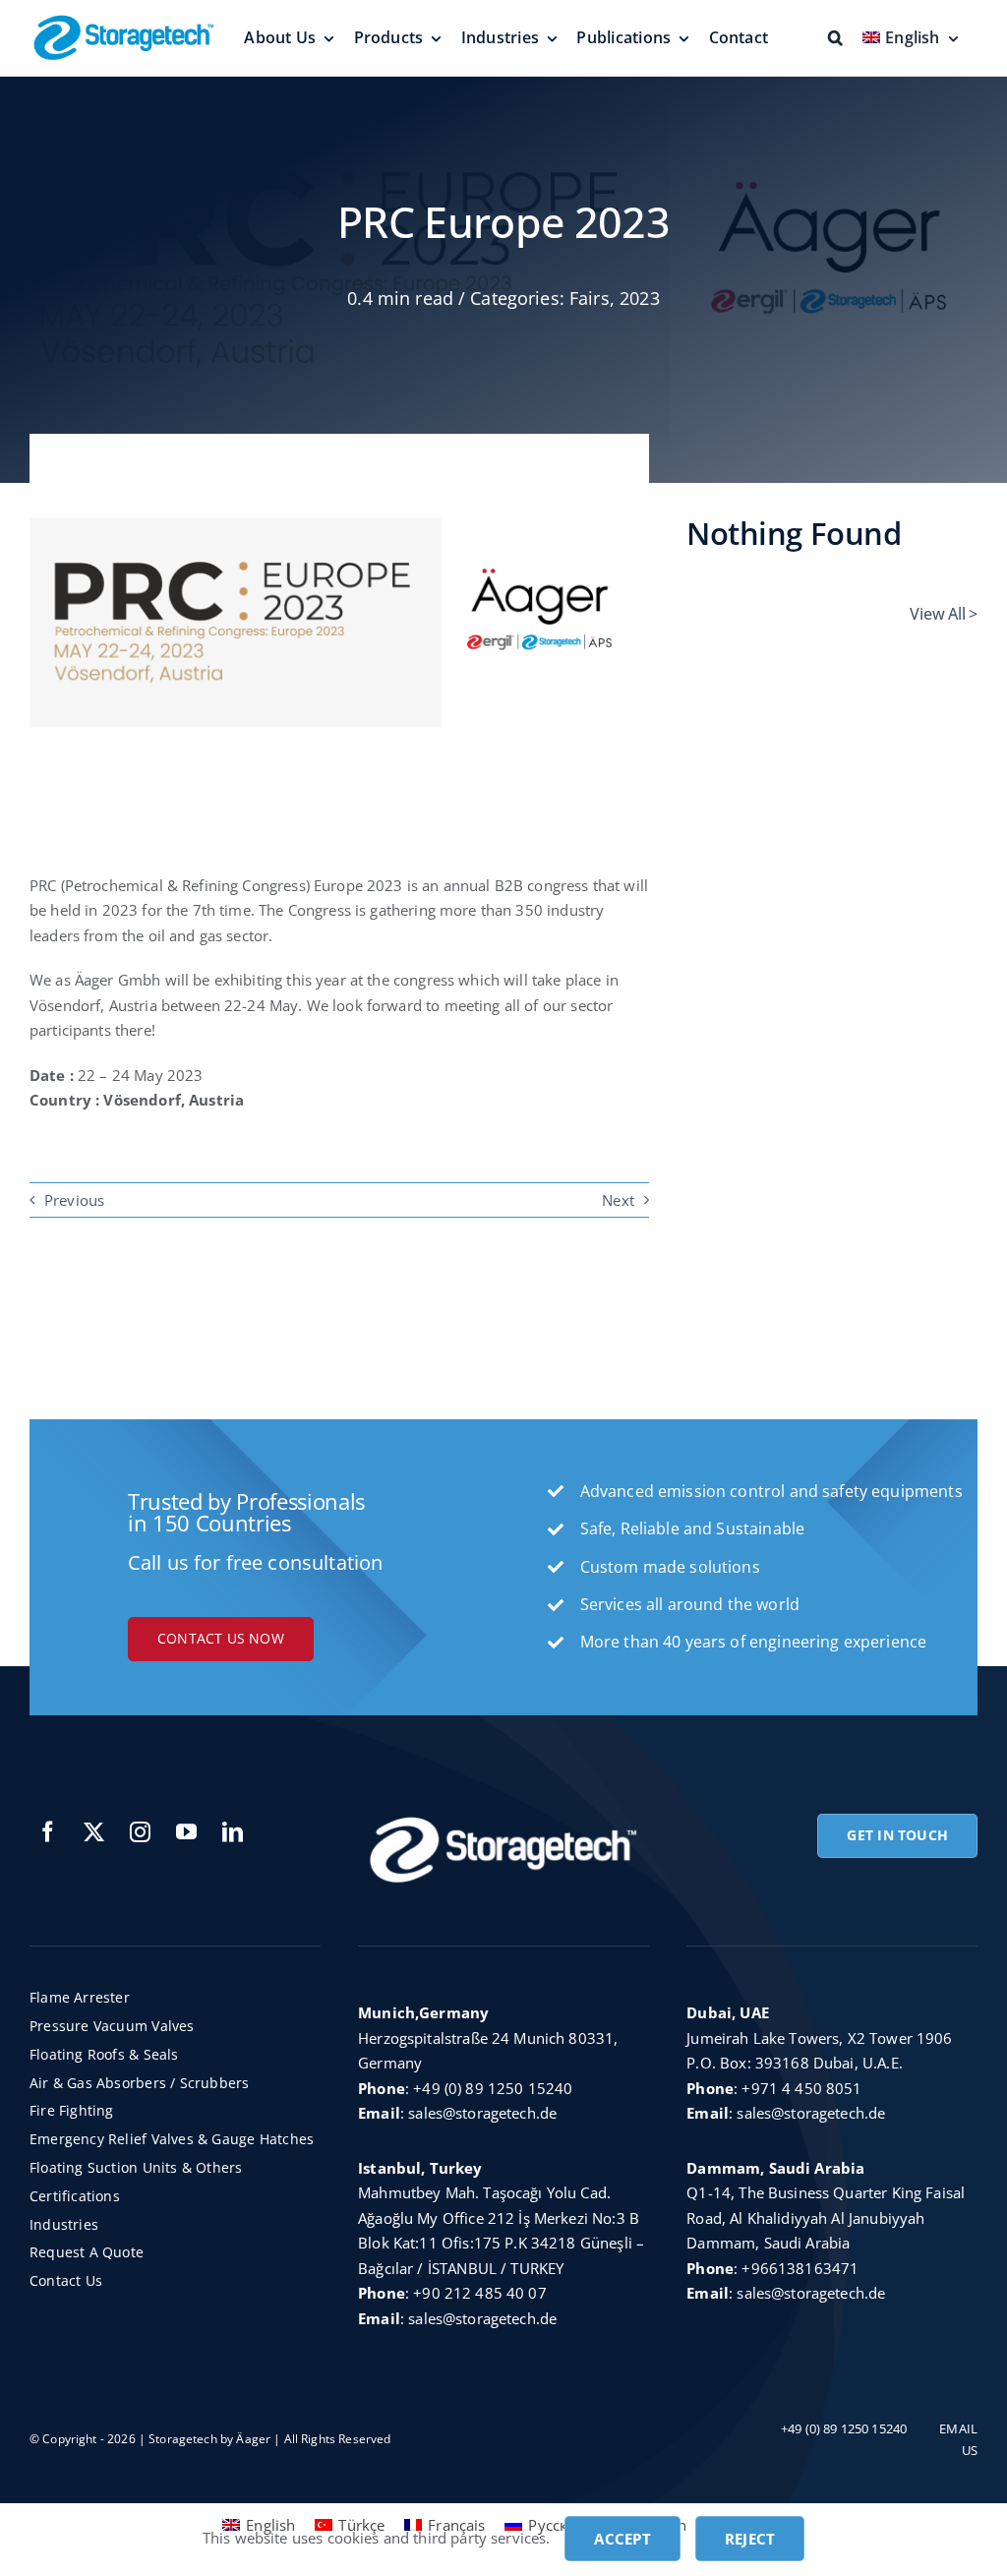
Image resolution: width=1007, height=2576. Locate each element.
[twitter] (94, 1832)
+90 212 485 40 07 (480, 2293)
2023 (640, 298)
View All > (944, 614)
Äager (253, 2439)
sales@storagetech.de (482, 2113)
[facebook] (48, 1832)
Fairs (590, 298)
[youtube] (186, 1832)
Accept (622, 2539)
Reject (750, 2539)
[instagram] (140, 1832)
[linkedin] (233, 1832)
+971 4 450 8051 (801, 2088)
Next (618, 1200)
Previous (74, 1200)
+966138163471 (800, 2268)
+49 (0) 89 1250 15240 (493, 2088)
